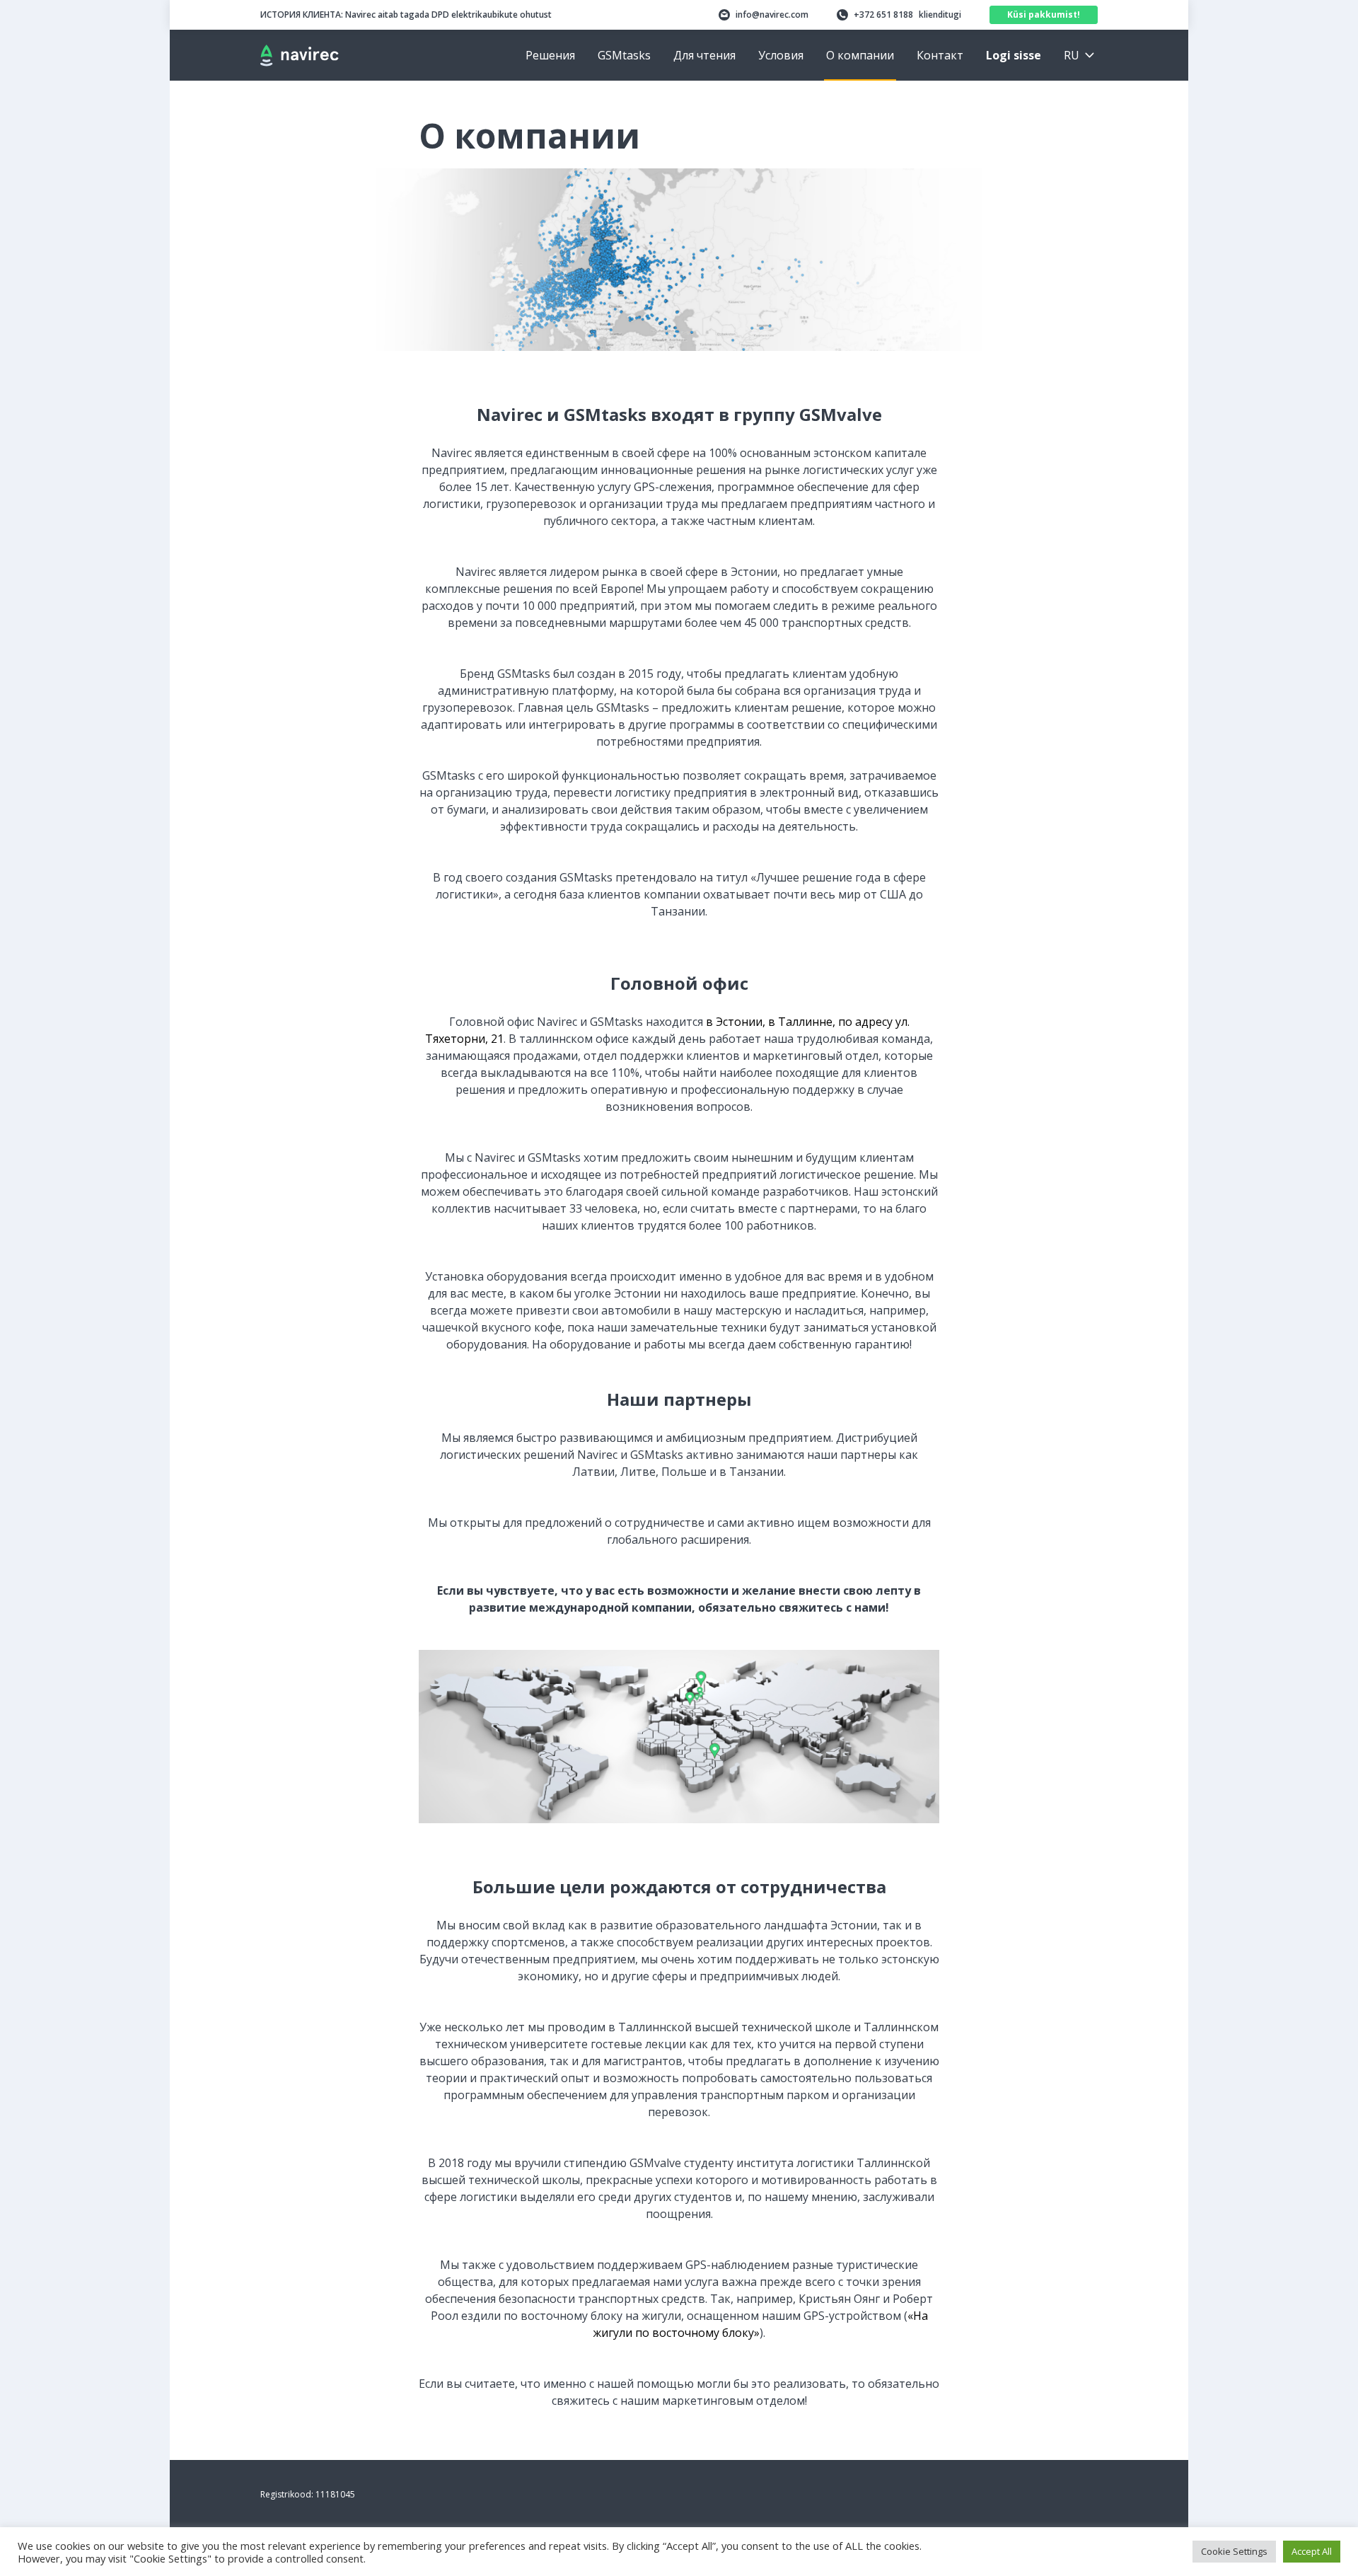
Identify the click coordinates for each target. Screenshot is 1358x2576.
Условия (781, 55)
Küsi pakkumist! (1044, 15)
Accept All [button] (1312, 2551)
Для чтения (704, 55)
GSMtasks (624, 55)
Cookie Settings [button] (1234, 2551)
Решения (550, 55)
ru (1072, 55)
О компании (860, 55)
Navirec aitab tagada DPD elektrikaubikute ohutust (406, 15)
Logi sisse (1014, 55)
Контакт (940, 55)
